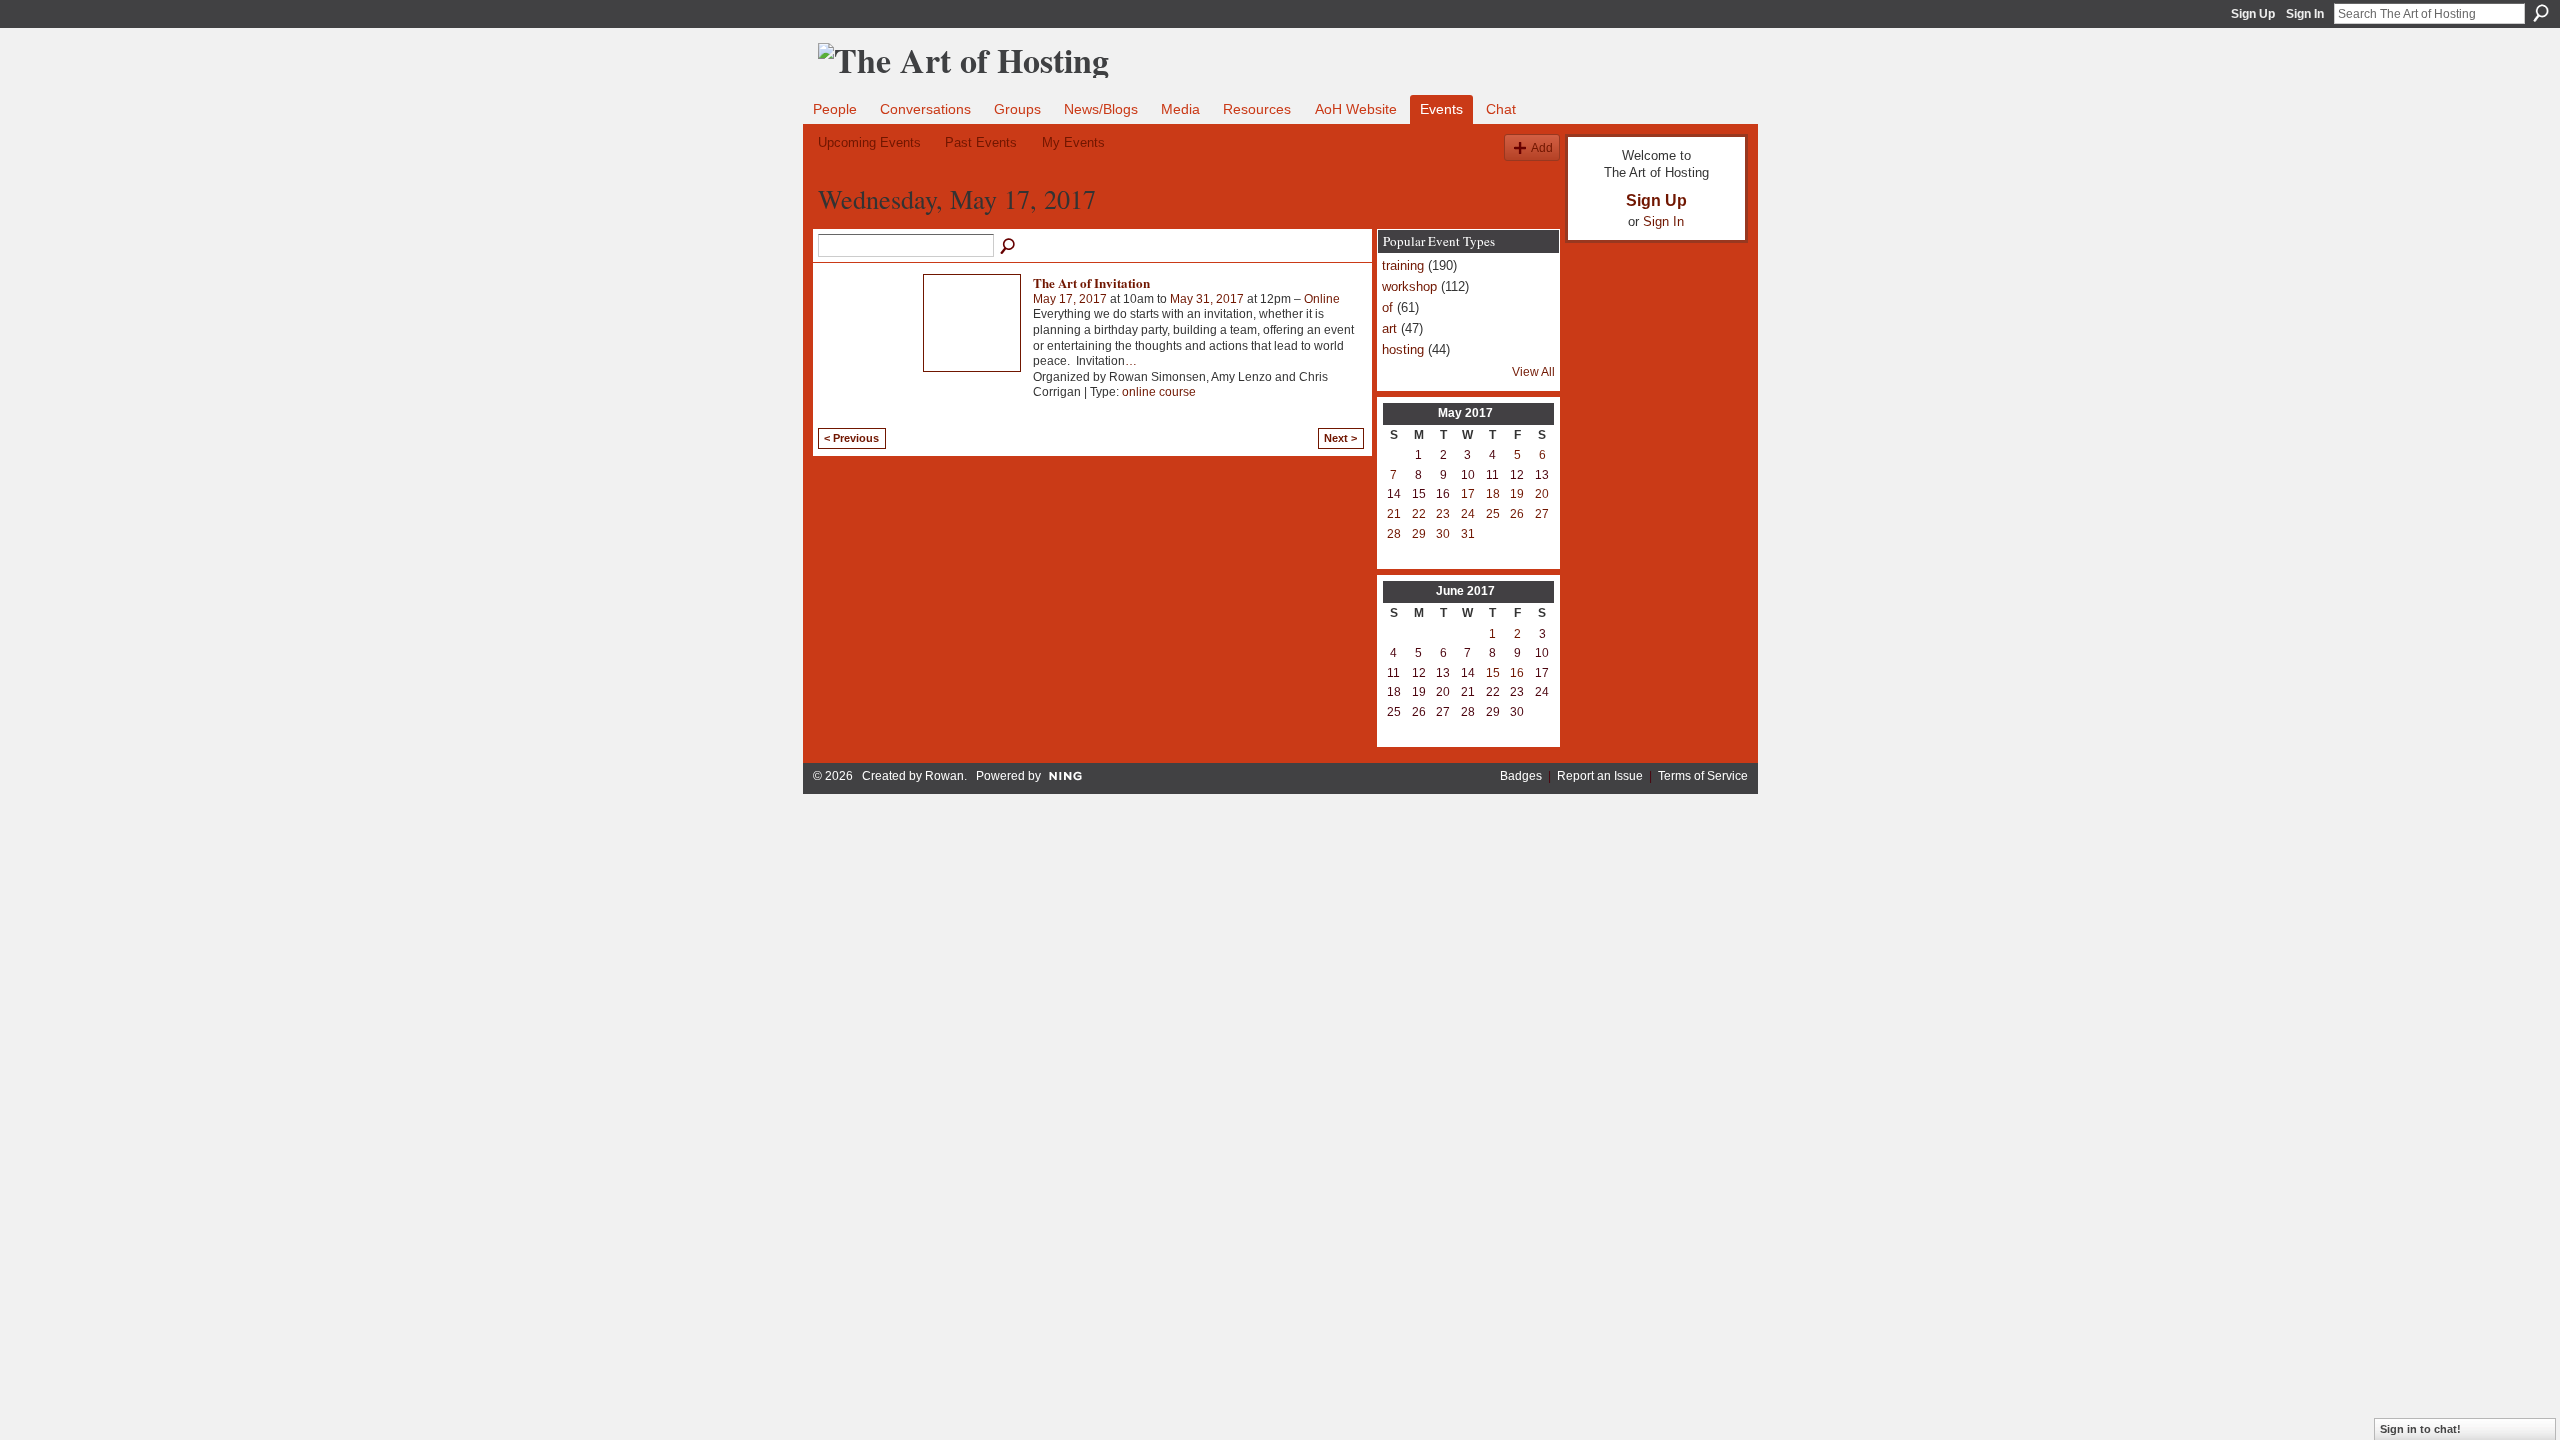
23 (1443, 514)
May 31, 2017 (1207, 299)
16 (1517, 673)
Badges (1521, 776)
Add (1542, 147)
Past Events (981, 142)
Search (2541, 13)
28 (1394, 534)
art (1389, 328)
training (1403, 265)
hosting (1403, 349)
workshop (1409, 286)
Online (1322, 299)
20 (1542, 494)
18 (1493, 494)
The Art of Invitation (1091, 282)
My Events (1073, 142)
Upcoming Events (869, 142)
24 (1468, 514)
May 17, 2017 (1070, 299)
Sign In (2305, 14)
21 (1394, 514)
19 (1517, 494)
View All (1533, 372)
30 (1443, 534)
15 (1493, 673)
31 (1468, 534)
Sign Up (2253, 14)
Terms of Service (1703, 776)
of (1387, 307)
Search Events (1009, 247)
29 (1419, 534)
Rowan (944, 776)
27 (1542, 514)
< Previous (851, 438)
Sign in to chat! (2420, 1429)
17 (1468, 494)
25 (1493, 514)
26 (1517, 514)
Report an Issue (1600, 776)
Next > (1340, 438)
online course (1159, 392)
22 (1419, 514)
